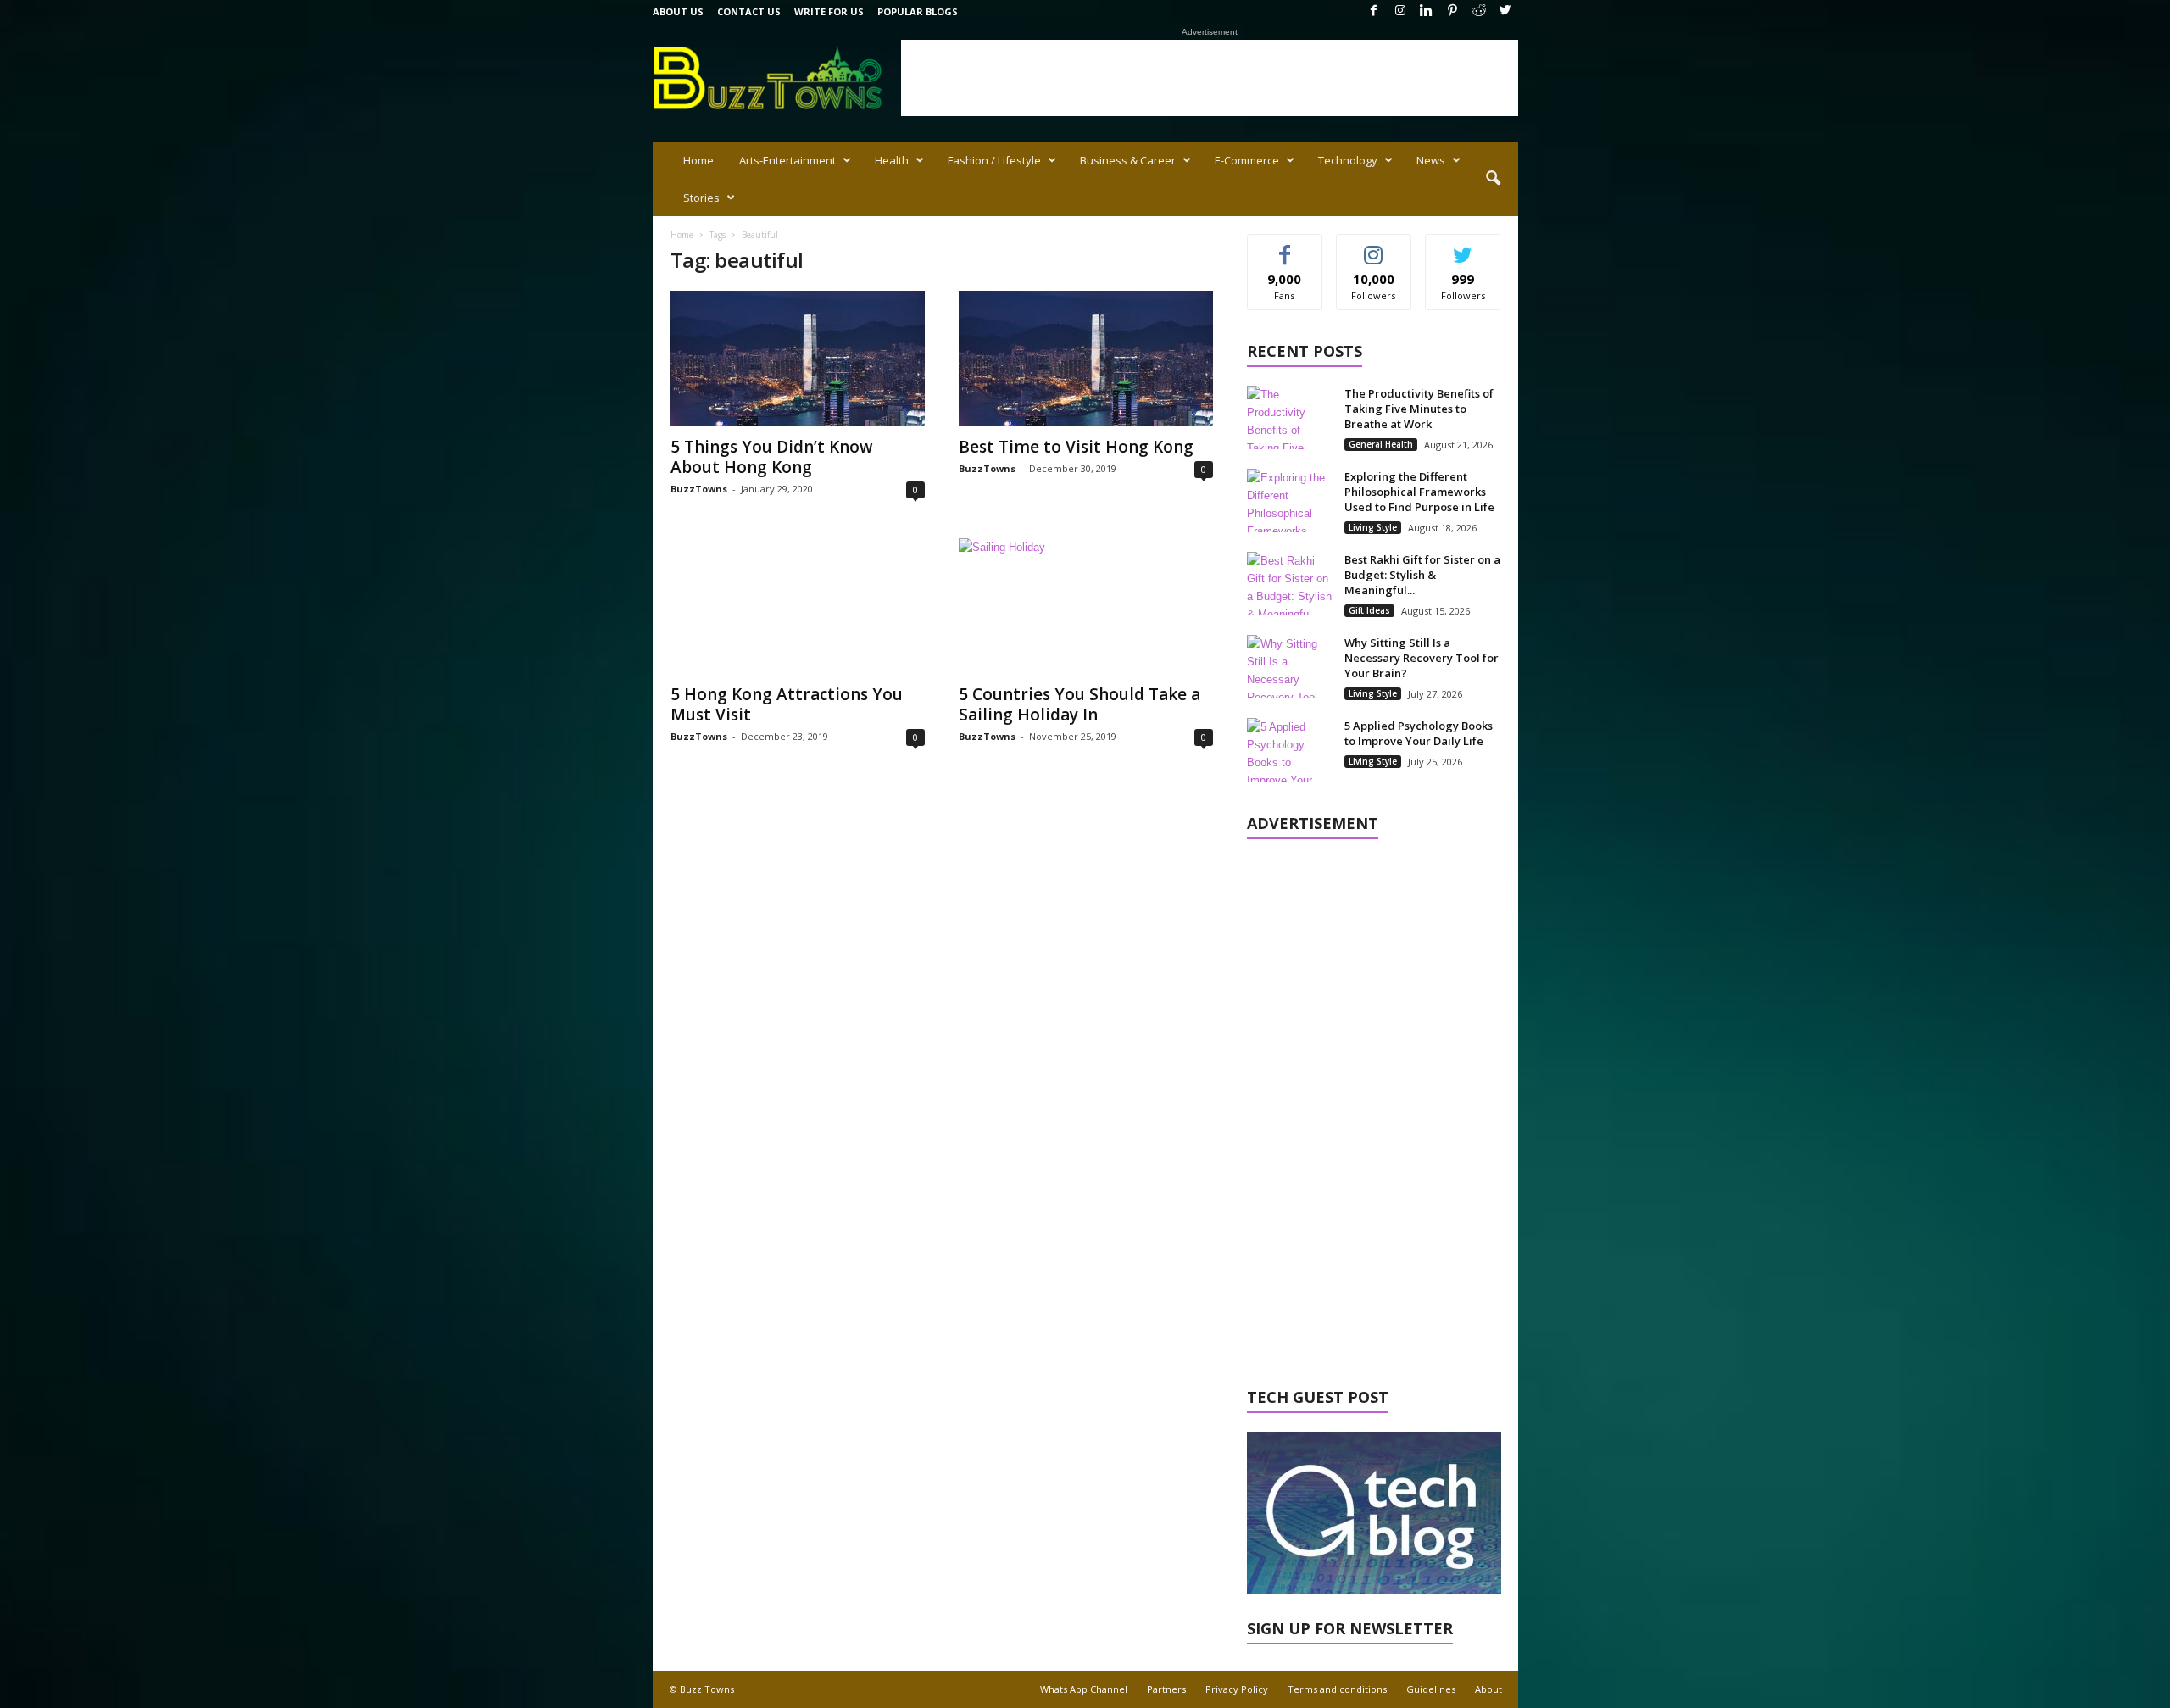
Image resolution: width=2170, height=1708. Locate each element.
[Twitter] (1505, 11)
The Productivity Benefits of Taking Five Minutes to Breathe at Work (1419, 409)
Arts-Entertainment (787, 160)
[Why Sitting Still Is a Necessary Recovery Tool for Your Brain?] (1289, 667)
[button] (1493, 179)
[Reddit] (1479, 11)
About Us (678, 11)
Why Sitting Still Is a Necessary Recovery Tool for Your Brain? (1422, 658)
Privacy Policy (1237, 1689)
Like (1285, 247)
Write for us (829, 11)
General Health (1381, 444)
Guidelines (1431, 1689)
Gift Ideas (1369, 610)
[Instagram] (1400, 11)
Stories (701, 198)
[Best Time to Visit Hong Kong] (1086, 359)
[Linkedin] (1427, 11)
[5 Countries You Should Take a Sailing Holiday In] (1086, 606)
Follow (1374, 247)
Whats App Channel (1084, 1689)
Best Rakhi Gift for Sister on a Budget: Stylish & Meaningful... (1422, 575)
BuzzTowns (699, 489)
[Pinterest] (1453, 11)
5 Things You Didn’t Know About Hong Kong (772, 457)
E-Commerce (1247, 160)
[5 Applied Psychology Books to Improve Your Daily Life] (1289, 750)
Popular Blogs (918, 11)
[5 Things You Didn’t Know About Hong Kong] (798, 359)
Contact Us (749, 11)
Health (892, 160)
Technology (1348, 160)
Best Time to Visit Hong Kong (1076, 447)
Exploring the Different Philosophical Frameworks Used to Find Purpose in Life (1419, 492)
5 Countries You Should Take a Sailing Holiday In (1079, 704)
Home (698, 160)
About (1488, 1689)
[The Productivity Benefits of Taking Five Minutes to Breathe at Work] (1289, 417)
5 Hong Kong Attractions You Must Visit (787, 704)
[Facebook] (1374, 11)
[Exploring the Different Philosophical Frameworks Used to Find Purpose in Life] (1289, 501)
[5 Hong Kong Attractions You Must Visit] (798, 606)
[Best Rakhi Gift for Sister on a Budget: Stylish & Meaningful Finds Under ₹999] (1289, 584)
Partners (1166, 1689)
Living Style (1373, 527)
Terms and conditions (1337, 1689)
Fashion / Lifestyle (994, 160)
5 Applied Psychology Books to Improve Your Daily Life (1419, 733)
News (1431, 160)
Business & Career (1128, 160)
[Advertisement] (1210, 78)
